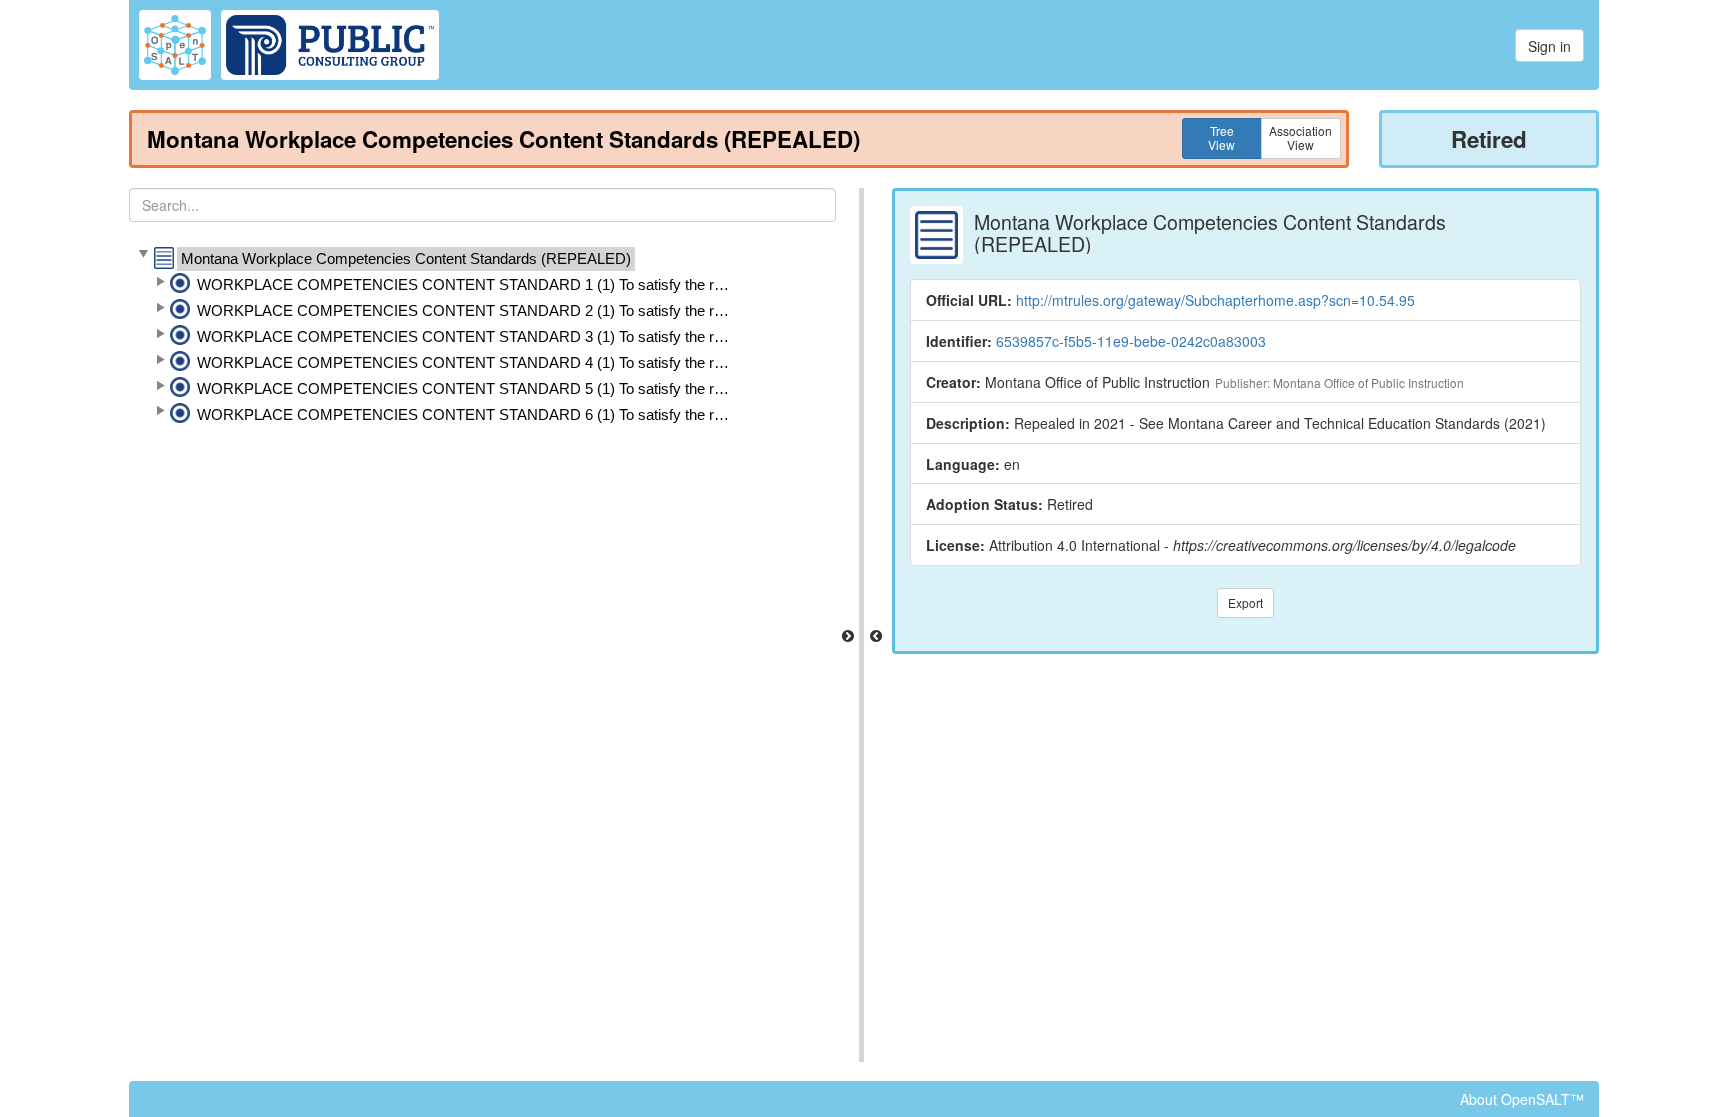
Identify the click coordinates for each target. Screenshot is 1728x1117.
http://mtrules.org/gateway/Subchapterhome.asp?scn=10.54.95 (1215, 300)
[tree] (482, 337)
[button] (143, 255)
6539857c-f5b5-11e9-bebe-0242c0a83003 (1131, 341)
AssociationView (1300, 137)
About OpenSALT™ (1522, 1099)
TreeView (1221, 137)
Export (1245, 602)
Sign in (1549, 46)
